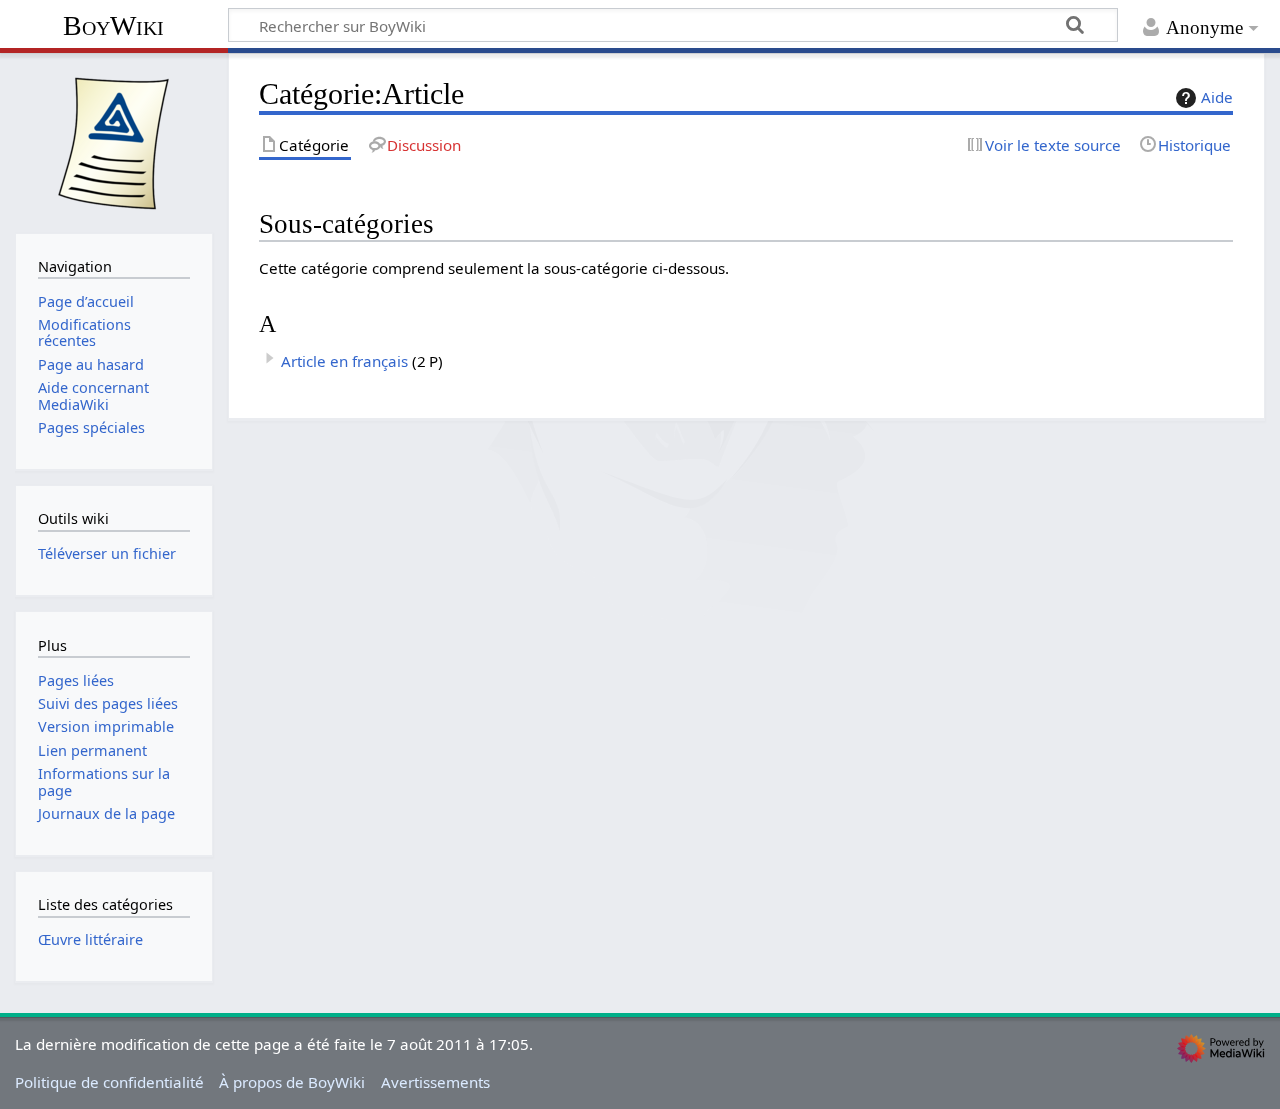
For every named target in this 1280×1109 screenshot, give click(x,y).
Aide (1217, 97)
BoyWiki (113, 25)
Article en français (344, 361)
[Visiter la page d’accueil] (114, 141)
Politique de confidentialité (109, 1082)
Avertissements (435, 1082)
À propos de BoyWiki (292, 1082)
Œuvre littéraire (90, 939)
